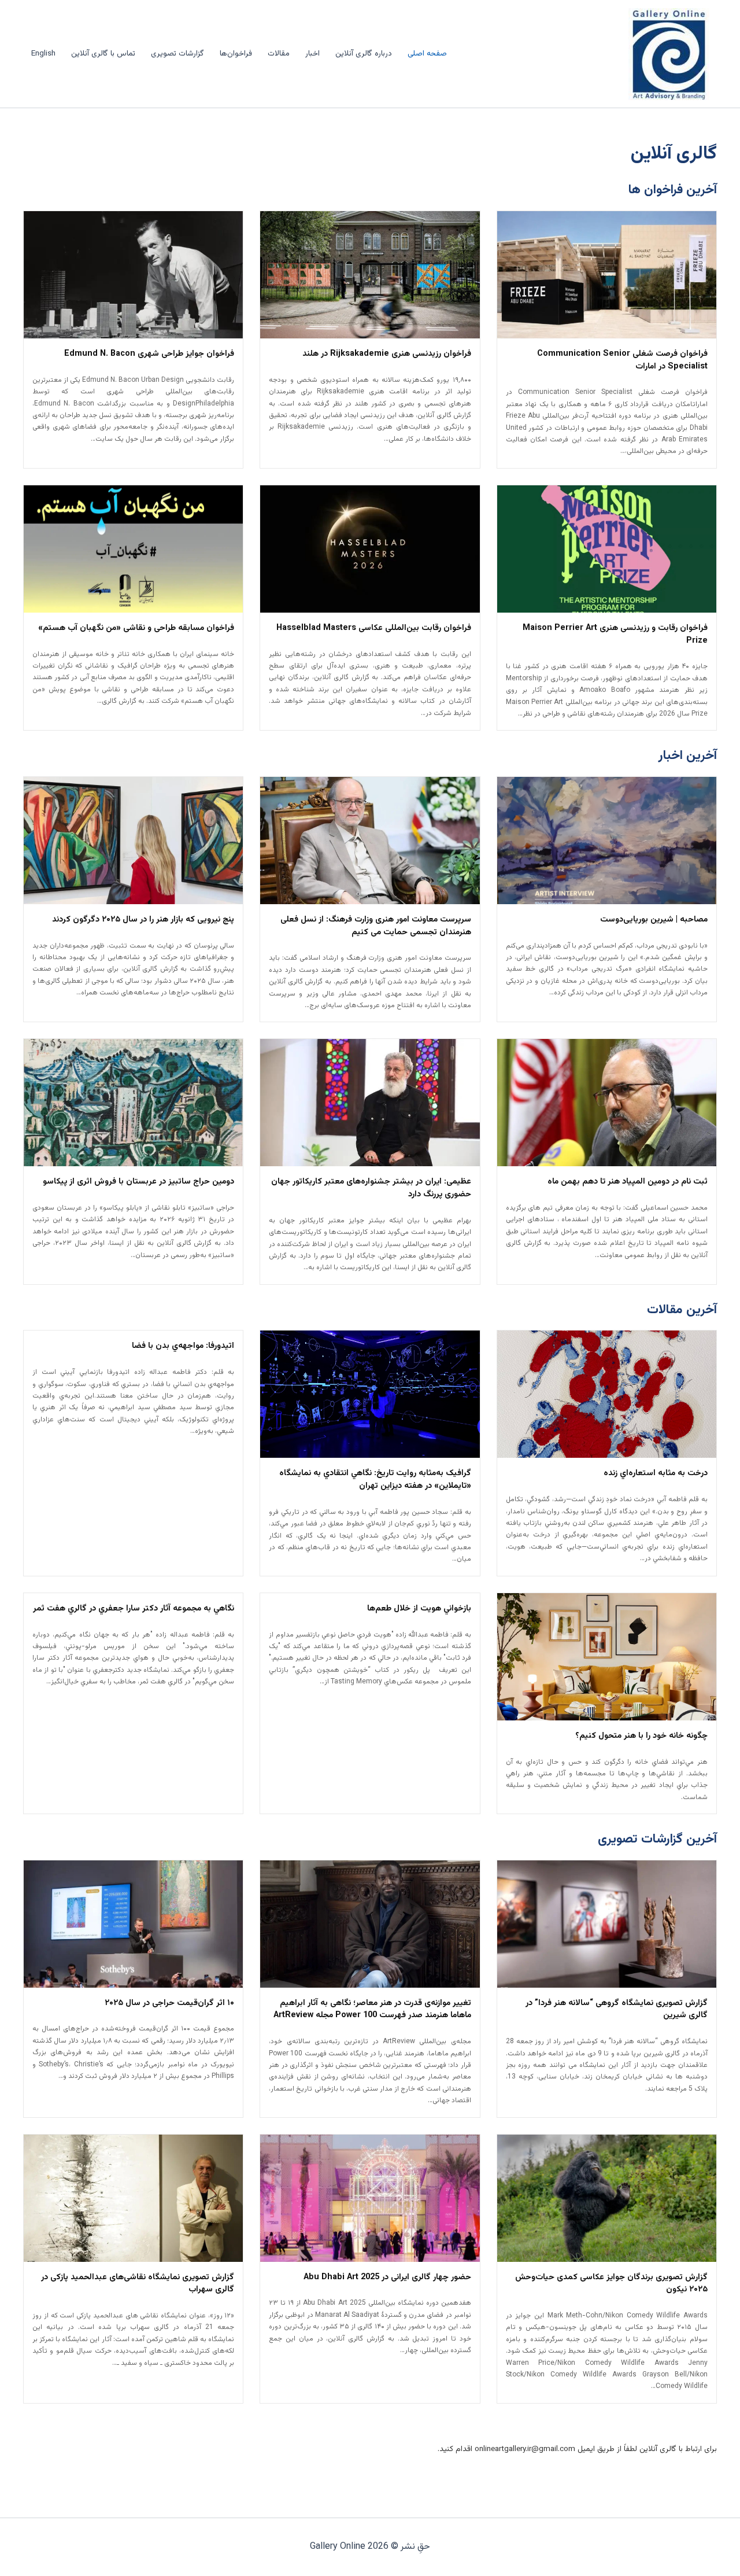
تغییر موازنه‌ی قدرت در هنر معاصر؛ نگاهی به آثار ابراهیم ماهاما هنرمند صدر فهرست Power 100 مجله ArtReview (372, 2010)
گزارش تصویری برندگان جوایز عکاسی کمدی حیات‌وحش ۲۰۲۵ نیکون (611, 2284)
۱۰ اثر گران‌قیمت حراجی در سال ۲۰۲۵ (169, 2003)
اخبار (312, 54)
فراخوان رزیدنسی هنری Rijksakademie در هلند (387, 354)
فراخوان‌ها (236, 54)
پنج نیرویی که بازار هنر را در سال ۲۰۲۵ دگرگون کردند (143, 920)
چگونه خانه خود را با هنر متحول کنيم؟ (641, 1736)
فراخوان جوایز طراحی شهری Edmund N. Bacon (149, 354)
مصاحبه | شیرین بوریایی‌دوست (654, 920)
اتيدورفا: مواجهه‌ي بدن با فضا (183, 1346)
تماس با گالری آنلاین (103, 54)
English (43, 54)
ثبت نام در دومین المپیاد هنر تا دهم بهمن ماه (628, 1182)
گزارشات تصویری (177, 54)
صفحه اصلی (427, 54)
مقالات (279, 54)
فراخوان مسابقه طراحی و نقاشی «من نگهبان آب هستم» (136, 628)
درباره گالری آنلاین (364, 54)
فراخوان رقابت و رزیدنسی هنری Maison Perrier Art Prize (615, 635)
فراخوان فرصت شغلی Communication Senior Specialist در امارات (622, 360)
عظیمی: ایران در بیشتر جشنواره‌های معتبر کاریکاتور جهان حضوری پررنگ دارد (371, 1188)
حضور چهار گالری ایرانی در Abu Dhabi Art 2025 (387, 2278)
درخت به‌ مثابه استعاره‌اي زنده (656, 1473)
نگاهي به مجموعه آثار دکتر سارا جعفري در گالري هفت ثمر (134, 1609)
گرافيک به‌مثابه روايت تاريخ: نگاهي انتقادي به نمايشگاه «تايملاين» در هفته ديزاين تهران (375, 1480)
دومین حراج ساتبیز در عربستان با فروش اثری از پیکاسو (138, 1182)
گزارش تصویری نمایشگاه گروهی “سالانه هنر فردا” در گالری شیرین (617, 2010)
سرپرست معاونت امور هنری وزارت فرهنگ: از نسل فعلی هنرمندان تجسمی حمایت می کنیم (375, 926)
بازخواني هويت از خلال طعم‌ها (419, 1609)
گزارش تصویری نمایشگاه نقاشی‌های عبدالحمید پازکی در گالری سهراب (138, 2284)
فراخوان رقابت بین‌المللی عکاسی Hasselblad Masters (374, 628)
